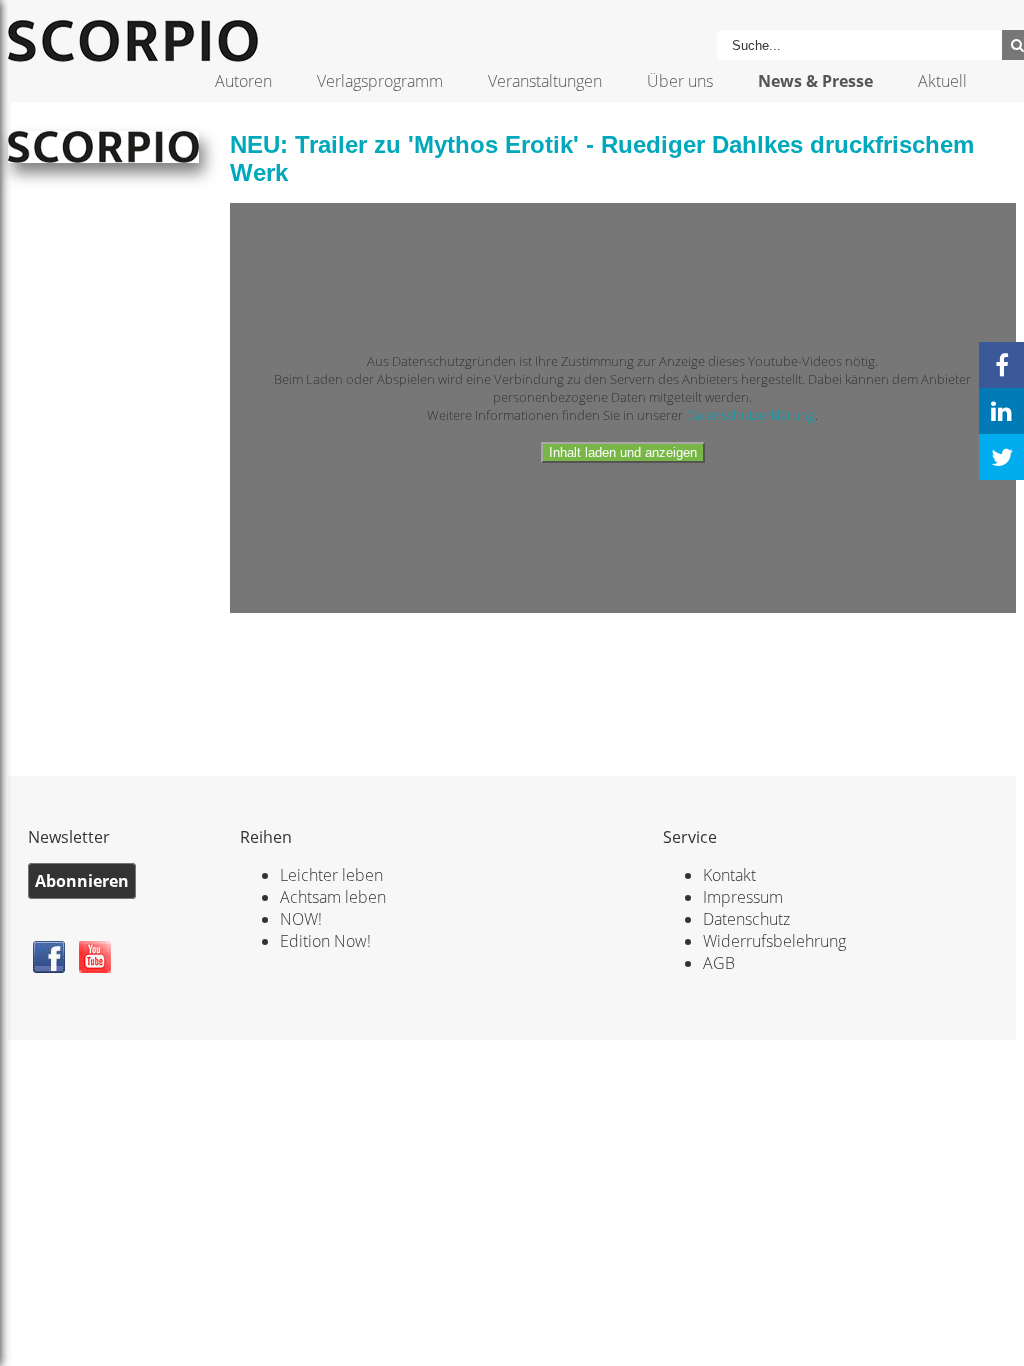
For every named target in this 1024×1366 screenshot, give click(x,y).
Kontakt (729, 875)
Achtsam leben (333, 897)
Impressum (743, 897)
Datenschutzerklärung (750, 415)
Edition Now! (325, 941)
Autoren (243, 81)
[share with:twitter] (1001, 457)
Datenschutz (746, 919)
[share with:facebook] (1001, 365)
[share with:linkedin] (1001, 411)
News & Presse (815, 81)
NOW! (301, 919)
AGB (719, 963)
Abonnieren (82, 881)
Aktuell (942, 81)
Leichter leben (331, 875)
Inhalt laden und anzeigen (623, 452)
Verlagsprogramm (380, 81)
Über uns (680, 81)
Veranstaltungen (545, 81)
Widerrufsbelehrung (774, 941)
